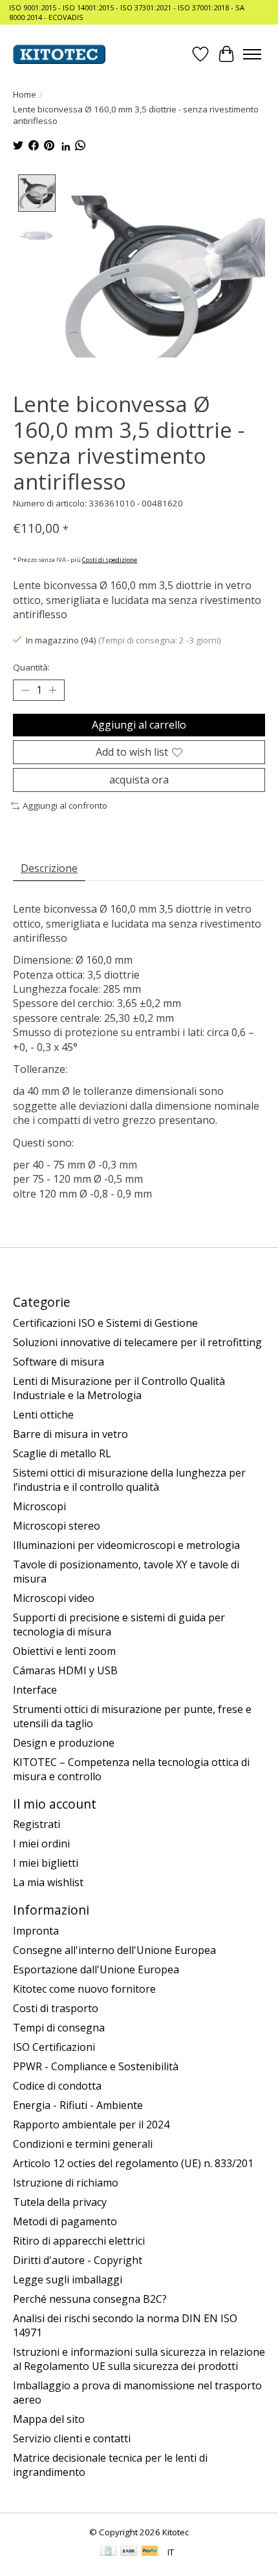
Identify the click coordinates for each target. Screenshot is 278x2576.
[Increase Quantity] (52, 691)
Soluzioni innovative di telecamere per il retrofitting (137, 1342)
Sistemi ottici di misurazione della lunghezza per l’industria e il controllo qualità (129, 1480)
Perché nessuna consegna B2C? (90, 2299)
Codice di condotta (57, 2086)
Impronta (36, 1931)
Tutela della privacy (60, 2202)
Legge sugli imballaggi (68, 2280)
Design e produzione (64, 1743)
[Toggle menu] (252, 54)
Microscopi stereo (57, 1526)
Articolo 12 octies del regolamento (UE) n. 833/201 (133, 2163)
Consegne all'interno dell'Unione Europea (114, 1950)
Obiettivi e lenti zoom (64, 1651)
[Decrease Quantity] (25, 691)
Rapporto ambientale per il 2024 (91, 2124)
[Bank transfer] (129, 2552)
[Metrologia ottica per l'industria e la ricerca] (59, 54)
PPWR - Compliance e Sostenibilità (96, 2066)
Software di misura (59, 1362)
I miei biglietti (46, 1863)
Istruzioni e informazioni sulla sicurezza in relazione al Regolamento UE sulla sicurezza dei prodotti (139, 2359)
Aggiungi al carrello (139, 725)
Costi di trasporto (56, 2008)
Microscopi (39, 1506)
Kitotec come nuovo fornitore (84, 1989)
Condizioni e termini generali (83, 2144)
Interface (35, 1690)
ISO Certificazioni (54, 2047)
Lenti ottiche (43, 1415)
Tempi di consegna (59, 2028)
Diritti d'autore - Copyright (78, 2260)
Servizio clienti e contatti (72, 2438)
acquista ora (139, 780)
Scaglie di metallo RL (62, 1453)
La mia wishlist (48, 1882)
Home (25, 94)
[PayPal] (150, 2552)
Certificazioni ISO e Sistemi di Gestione (105, 1323)
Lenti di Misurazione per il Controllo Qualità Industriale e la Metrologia (119, 1388)
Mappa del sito (49, 2419)
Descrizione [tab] (49, 868)
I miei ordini (41, 1844)
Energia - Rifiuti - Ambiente (78, 2105)
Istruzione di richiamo (66, 2183)
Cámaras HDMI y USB (65, 1670)
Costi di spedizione (110, 560)
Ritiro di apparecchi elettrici (79, 2241)
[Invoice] (108, 2552)
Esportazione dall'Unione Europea (96, 1969)
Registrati (37, 1824)
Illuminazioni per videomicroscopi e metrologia (126, 1545)
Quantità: (31, 667)
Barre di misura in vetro (70, 1434)
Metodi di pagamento (65, 2221)
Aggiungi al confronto (65, 805)
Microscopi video (54, 1598)
